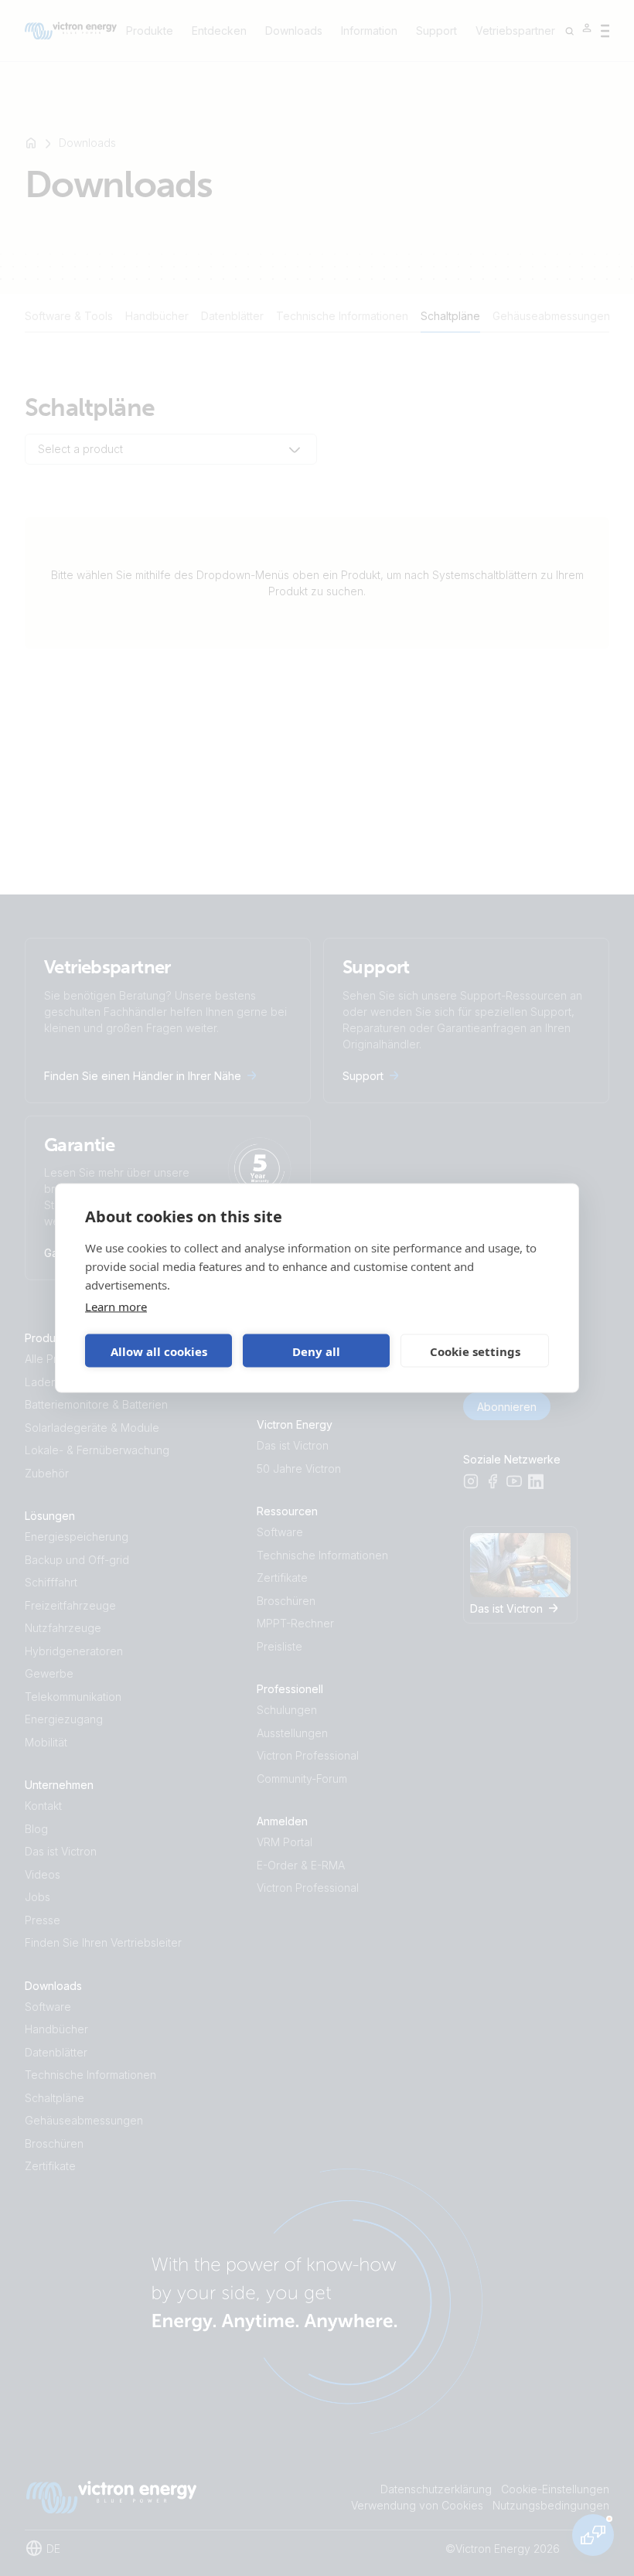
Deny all (316, 1351)
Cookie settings (475, 1351)
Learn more (116, 1307)
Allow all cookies (159, 1351)
